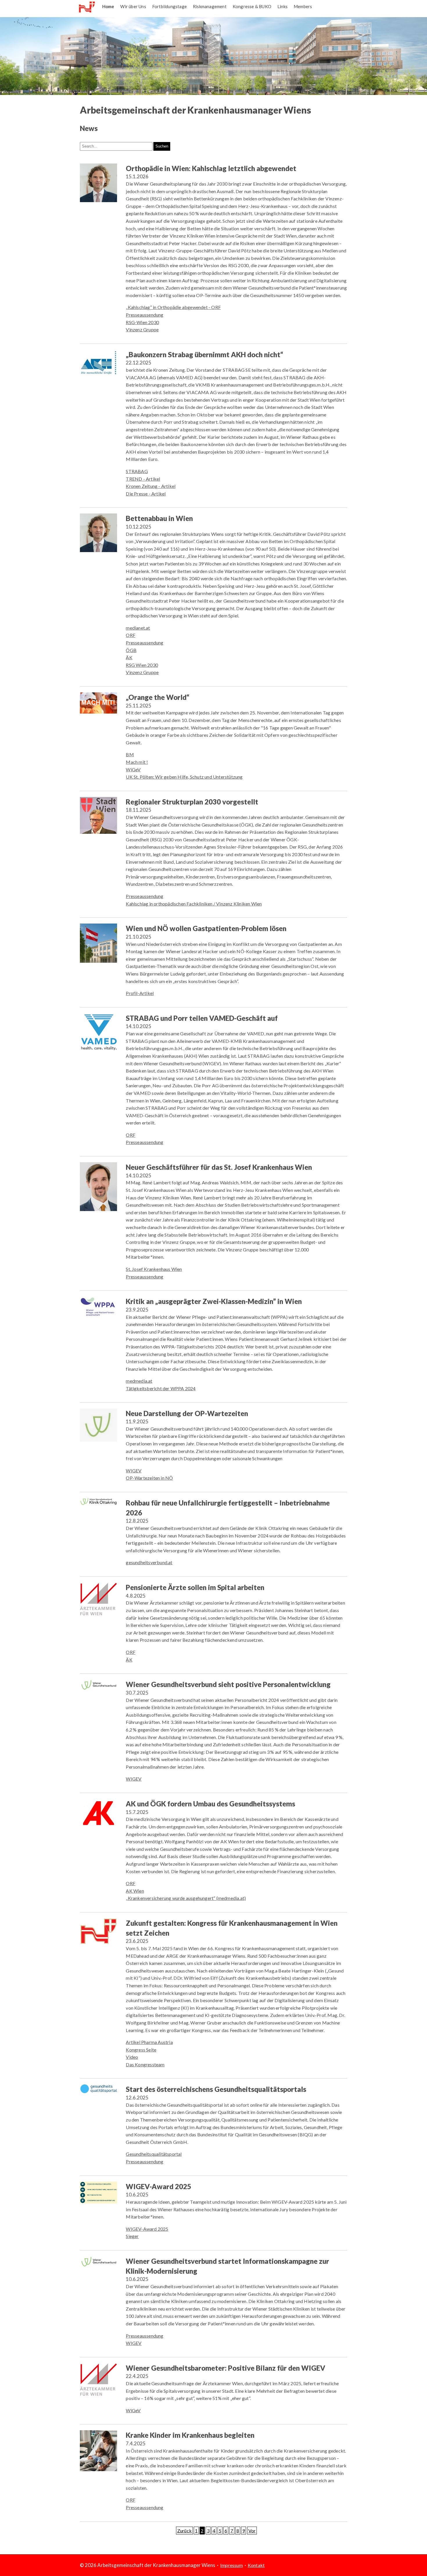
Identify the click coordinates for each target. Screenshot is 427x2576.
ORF (131, 635)
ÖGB (131, 650)
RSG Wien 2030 (142, 665)
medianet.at (138, 628)
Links (282, 6)
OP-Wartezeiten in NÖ (149, 1478)
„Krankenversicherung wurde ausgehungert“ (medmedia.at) (186, 1898)
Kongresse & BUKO (252, 6)
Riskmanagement (210, 6)
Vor (252, 2531)
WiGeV (133, 769)
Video (132, 2057)
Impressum (232, 2565)
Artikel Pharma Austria (149, 2042)
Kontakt (256, 2565)
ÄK (129, 657)
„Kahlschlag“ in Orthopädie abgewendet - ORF (173, 307)
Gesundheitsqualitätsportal (154, 2154)
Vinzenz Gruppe (142, 329)
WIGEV (134, 1471)
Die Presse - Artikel (146, 494)
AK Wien (135, 1891)
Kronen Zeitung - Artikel (151, 486)
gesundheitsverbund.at (149, 1562)
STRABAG (137, 471)
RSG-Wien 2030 (142, 322)
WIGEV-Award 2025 (147, 2229)
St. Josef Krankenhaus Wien (154, 1269)
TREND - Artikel (143, 479)
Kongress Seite (141, 2050)
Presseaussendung (145, 315)
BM (130, 754)
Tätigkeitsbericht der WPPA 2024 (161, 1388)
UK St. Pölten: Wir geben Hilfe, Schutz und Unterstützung (184, 777)
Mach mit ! (137, 762)
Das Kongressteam (145, 2064)
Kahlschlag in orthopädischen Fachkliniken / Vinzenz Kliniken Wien (194, 904)
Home (108, 6)
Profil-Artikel (140, 993)
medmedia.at (139, 1381)
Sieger (132, 2236)
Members (303, 6)
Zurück (184, 2531)
